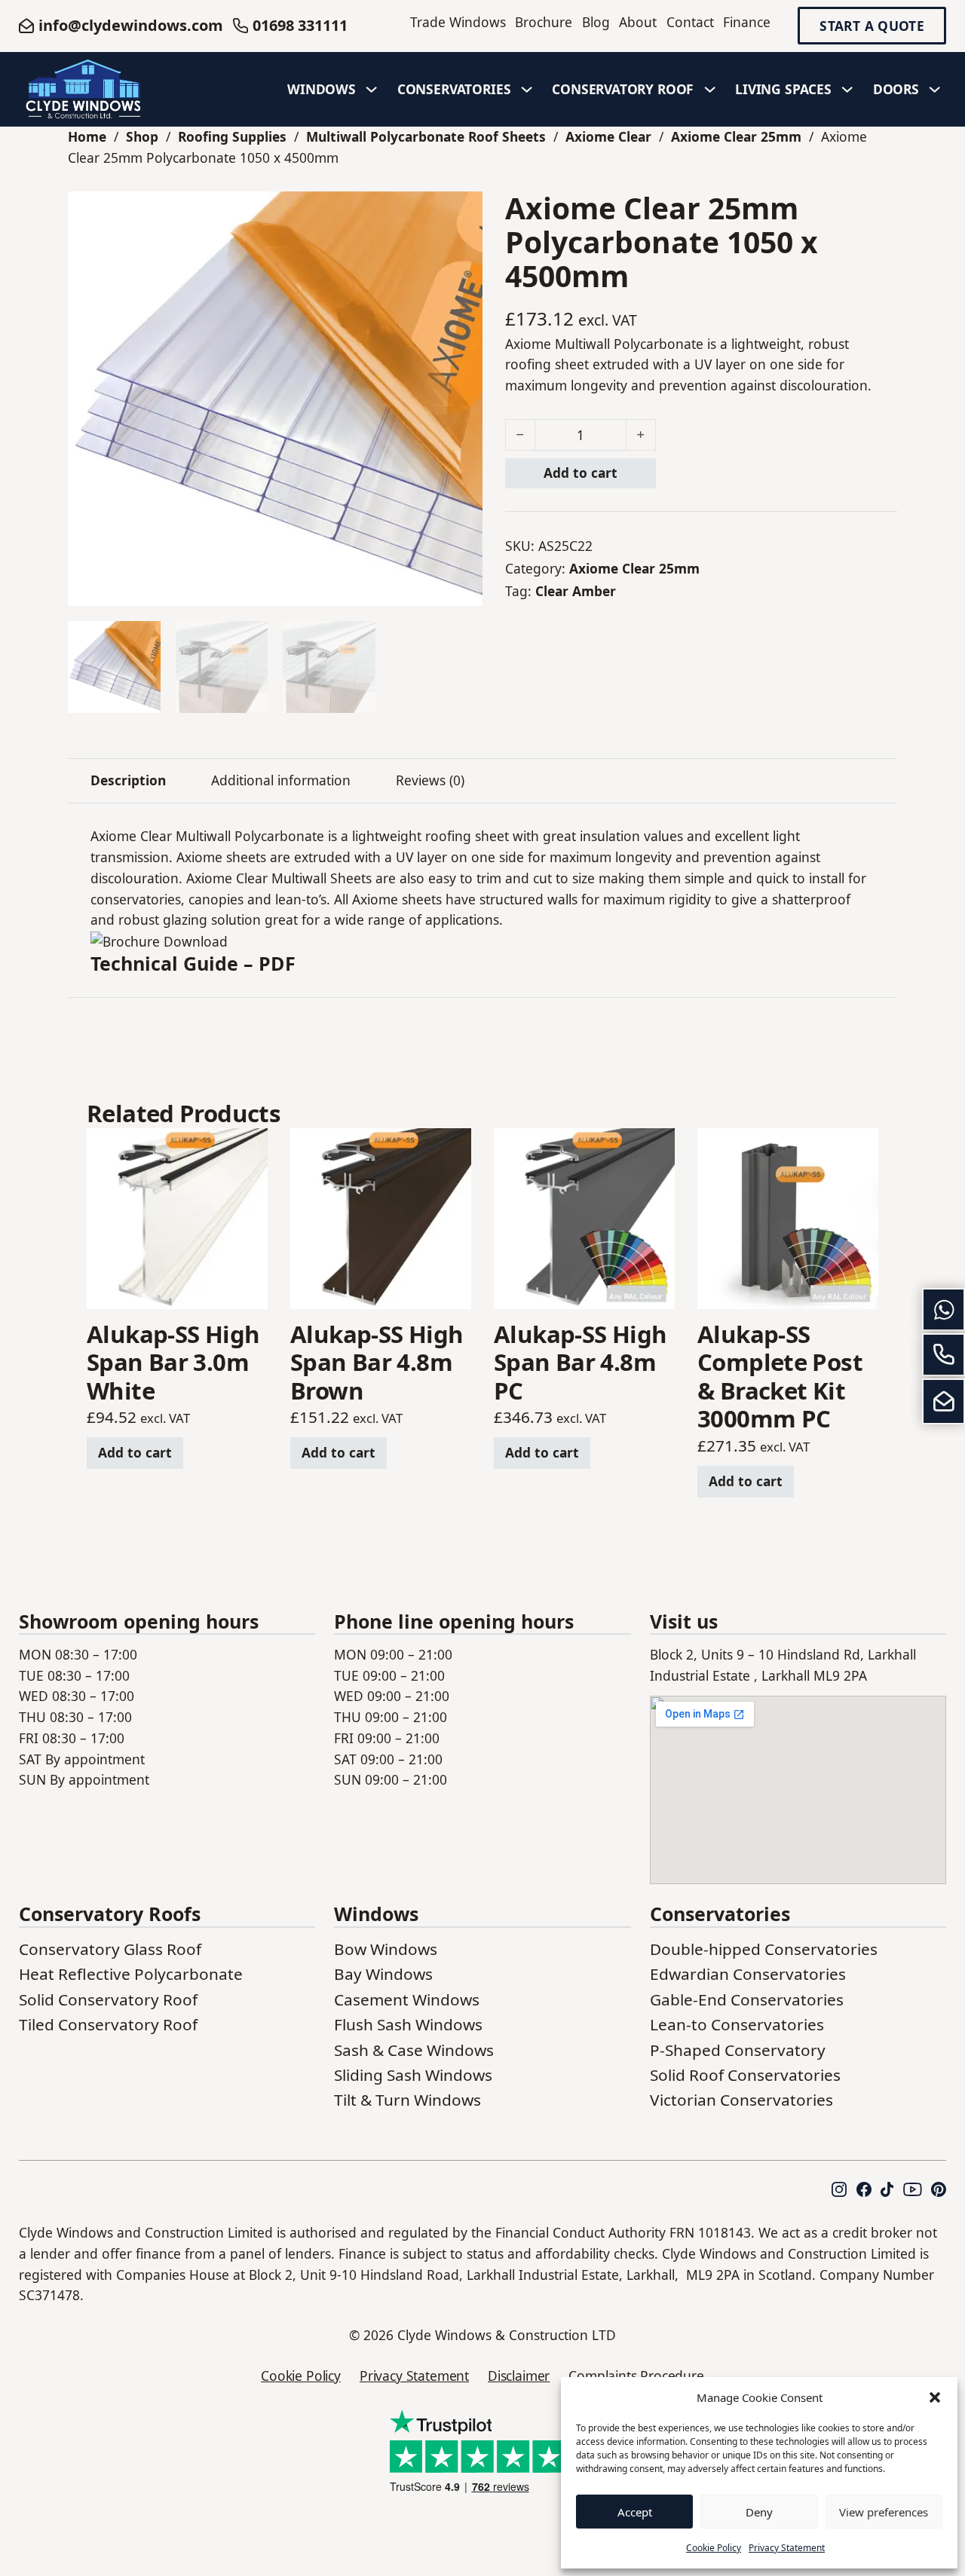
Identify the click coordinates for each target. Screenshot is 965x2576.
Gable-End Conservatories (747, 1999)
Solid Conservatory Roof (108, 1999)
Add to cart (581, 473)
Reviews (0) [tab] (430, 780)
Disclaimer (519, 2376)
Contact (690, 22)
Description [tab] (128, 780)
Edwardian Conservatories (748, 1974)
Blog (596, 22)
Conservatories (454, 89)
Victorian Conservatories (741, 2100)
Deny (759, 2512)
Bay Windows (383, 1974)
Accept (635, 2512)
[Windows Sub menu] (372, 90)
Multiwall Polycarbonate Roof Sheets (426, 136)
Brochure (544, 22)
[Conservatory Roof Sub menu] (710, 90)
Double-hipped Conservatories (764, 1949)
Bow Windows (386, 1949)
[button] (935, 2397)
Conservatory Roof (623, 89)
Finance (747, 22)
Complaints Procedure (636, 2376)
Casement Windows (407, 1999)
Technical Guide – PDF (193, 963)
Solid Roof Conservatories (745, 2075)
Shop (142, 136)
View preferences (884, 2512)
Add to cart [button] (135, 1452)
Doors (896, 89)
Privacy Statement (787, 2548)
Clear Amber (576, 591)
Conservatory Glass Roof (110, 1949)
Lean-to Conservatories (737, 2024)
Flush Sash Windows (408, 2024)
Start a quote (872, 26)
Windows (322, 89)
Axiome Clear (608, 136)
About (638, 22)
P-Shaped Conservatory (738, 2050)
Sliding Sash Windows (413, 2075)
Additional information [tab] (281, 780)
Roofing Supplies (232, 136)
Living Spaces (783, 89)
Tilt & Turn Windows (407, 2100)
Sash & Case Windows (414, 2050)
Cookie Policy (714, 2548)
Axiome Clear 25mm (736, 136)
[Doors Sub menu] (935, 90)
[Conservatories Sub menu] (527, 90)
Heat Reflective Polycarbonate (131, 1974)
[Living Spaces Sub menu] (847, 90)
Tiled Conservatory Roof (108, 2024)
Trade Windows (458, 22)
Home (87, 136)
